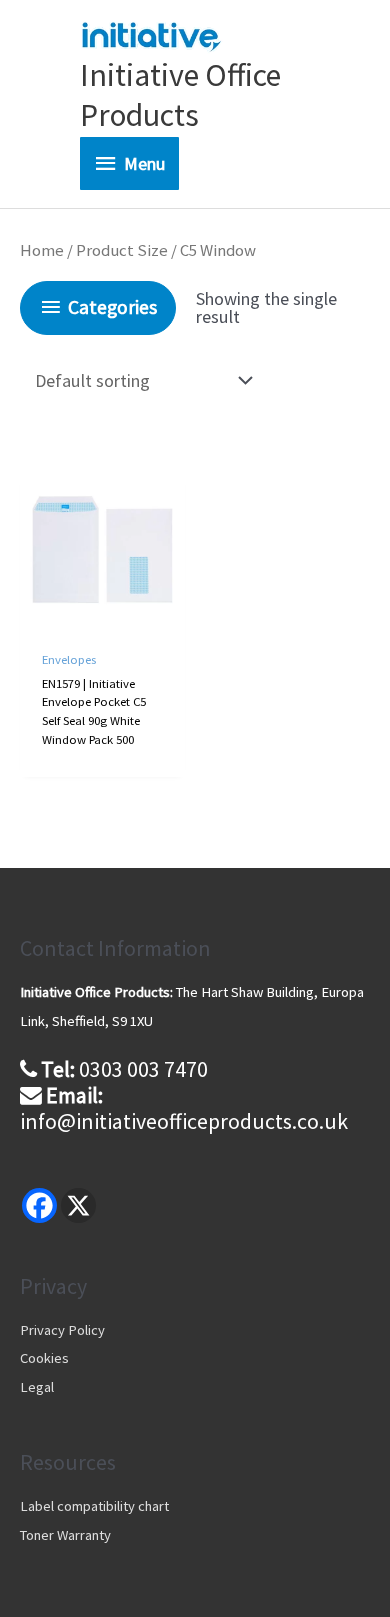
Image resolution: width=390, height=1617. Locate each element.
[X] (78, 1205)
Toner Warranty (65, 1535)
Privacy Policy (62, 1330)
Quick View (103, 614)
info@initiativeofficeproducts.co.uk (184, 1121)
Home (42, 250)
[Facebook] (39, 1205)
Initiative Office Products (180, 94)
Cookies (44, 1358)
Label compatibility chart (94, 1506)
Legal (37, 1387)
